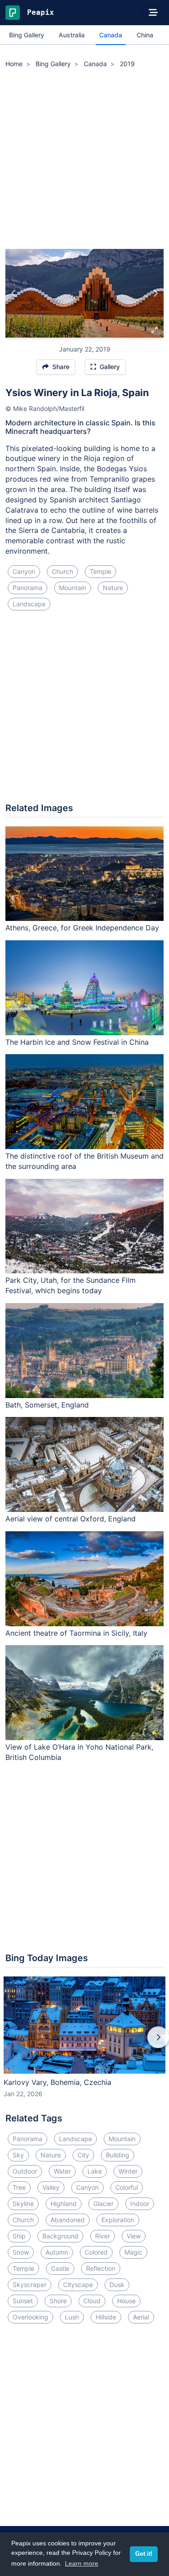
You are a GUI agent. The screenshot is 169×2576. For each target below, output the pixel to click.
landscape (29, 604)
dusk (117, 2285)
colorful (127, 2187)
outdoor (25, 2171)
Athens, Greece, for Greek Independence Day (82, 928)
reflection (101, 2268)
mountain (73, 588)
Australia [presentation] (72, 35)
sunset (23, 2301)
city (83, 2155)
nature (113, 588)
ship (19, 2236)
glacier (103, 2204)
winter (128, 2171)
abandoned (68, 2220)
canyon (24, 571)
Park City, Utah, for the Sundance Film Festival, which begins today (71, 1285)
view (134, 2236)
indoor (140, 2204)
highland (64, 2204)
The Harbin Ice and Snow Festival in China (77, 1042)
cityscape (78, 2285)
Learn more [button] (82, 2563)
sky (18, 2155)
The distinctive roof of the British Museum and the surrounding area (84, 1161)
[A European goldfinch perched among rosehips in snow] (14, 293)
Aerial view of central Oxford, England (71, 1519)
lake (95, 2171)
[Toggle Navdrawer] (153, 13)
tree (19, 2187)
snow (21, 2252)
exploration (118, 2220)
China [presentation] (145, 35)
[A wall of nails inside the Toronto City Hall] (155, 293)
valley (51, 2187)
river (103, 2236)
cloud (92, 2301)
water (62, 2171)
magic (133, 2252)
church (62, 571)
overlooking (30, 2317)
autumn (57, 2252)
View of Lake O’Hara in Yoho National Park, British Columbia (79, 1752)
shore (58, 2301)
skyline (23, 2204)
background (60, 2236)
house (126, 2301)
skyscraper (30, 2285)
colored (96, 2252)
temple (100, 571)
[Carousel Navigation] (84, 2044)
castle (60, 2268)
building (118, 2155)
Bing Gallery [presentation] (27, 35)
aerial (141, 2317)
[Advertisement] (84, 160)
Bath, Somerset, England (47, 1405)
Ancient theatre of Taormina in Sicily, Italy (76, 1633)
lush (72, 2317)
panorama (27, 588)
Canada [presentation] (111, 35)
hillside (106, 2317)
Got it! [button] (144, 2554)
